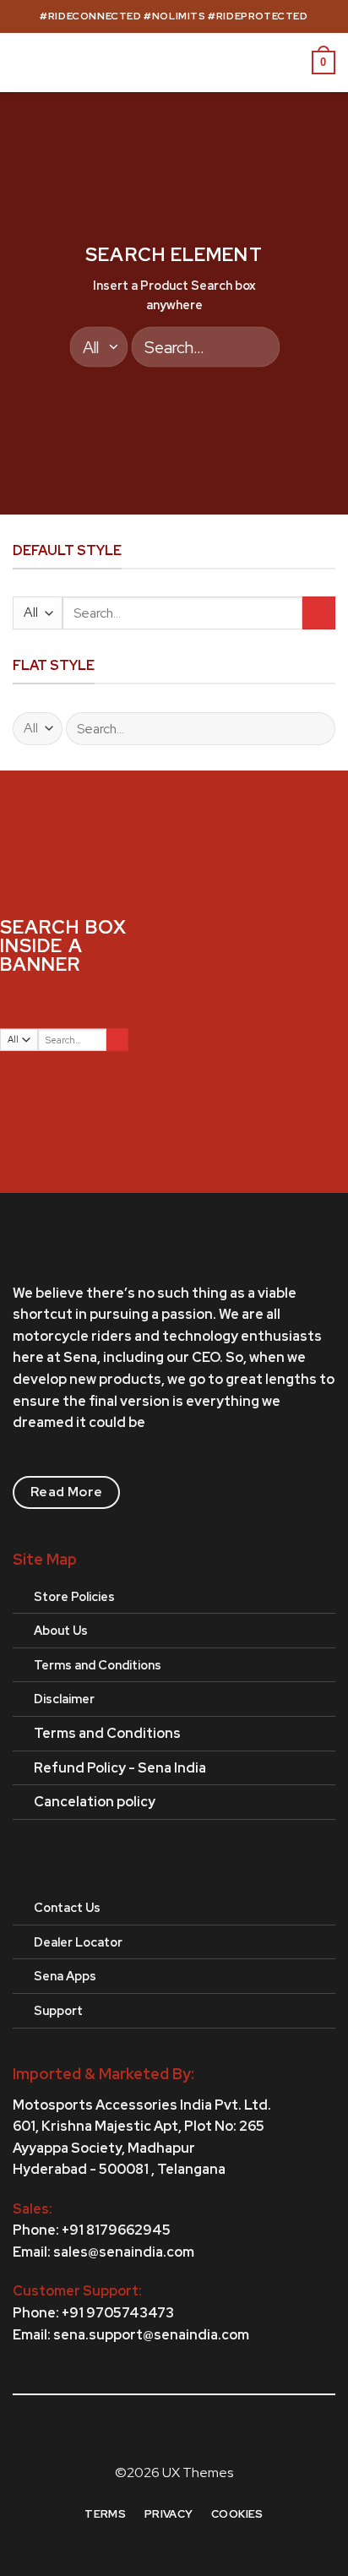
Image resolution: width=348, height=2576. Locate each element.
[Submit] (255, 347)
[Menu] (23, 62)
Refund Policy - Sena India (120, 1768)
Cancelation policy (95, 1802)
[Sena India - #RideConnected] (174, 63)
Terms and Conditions (107, 1733)
